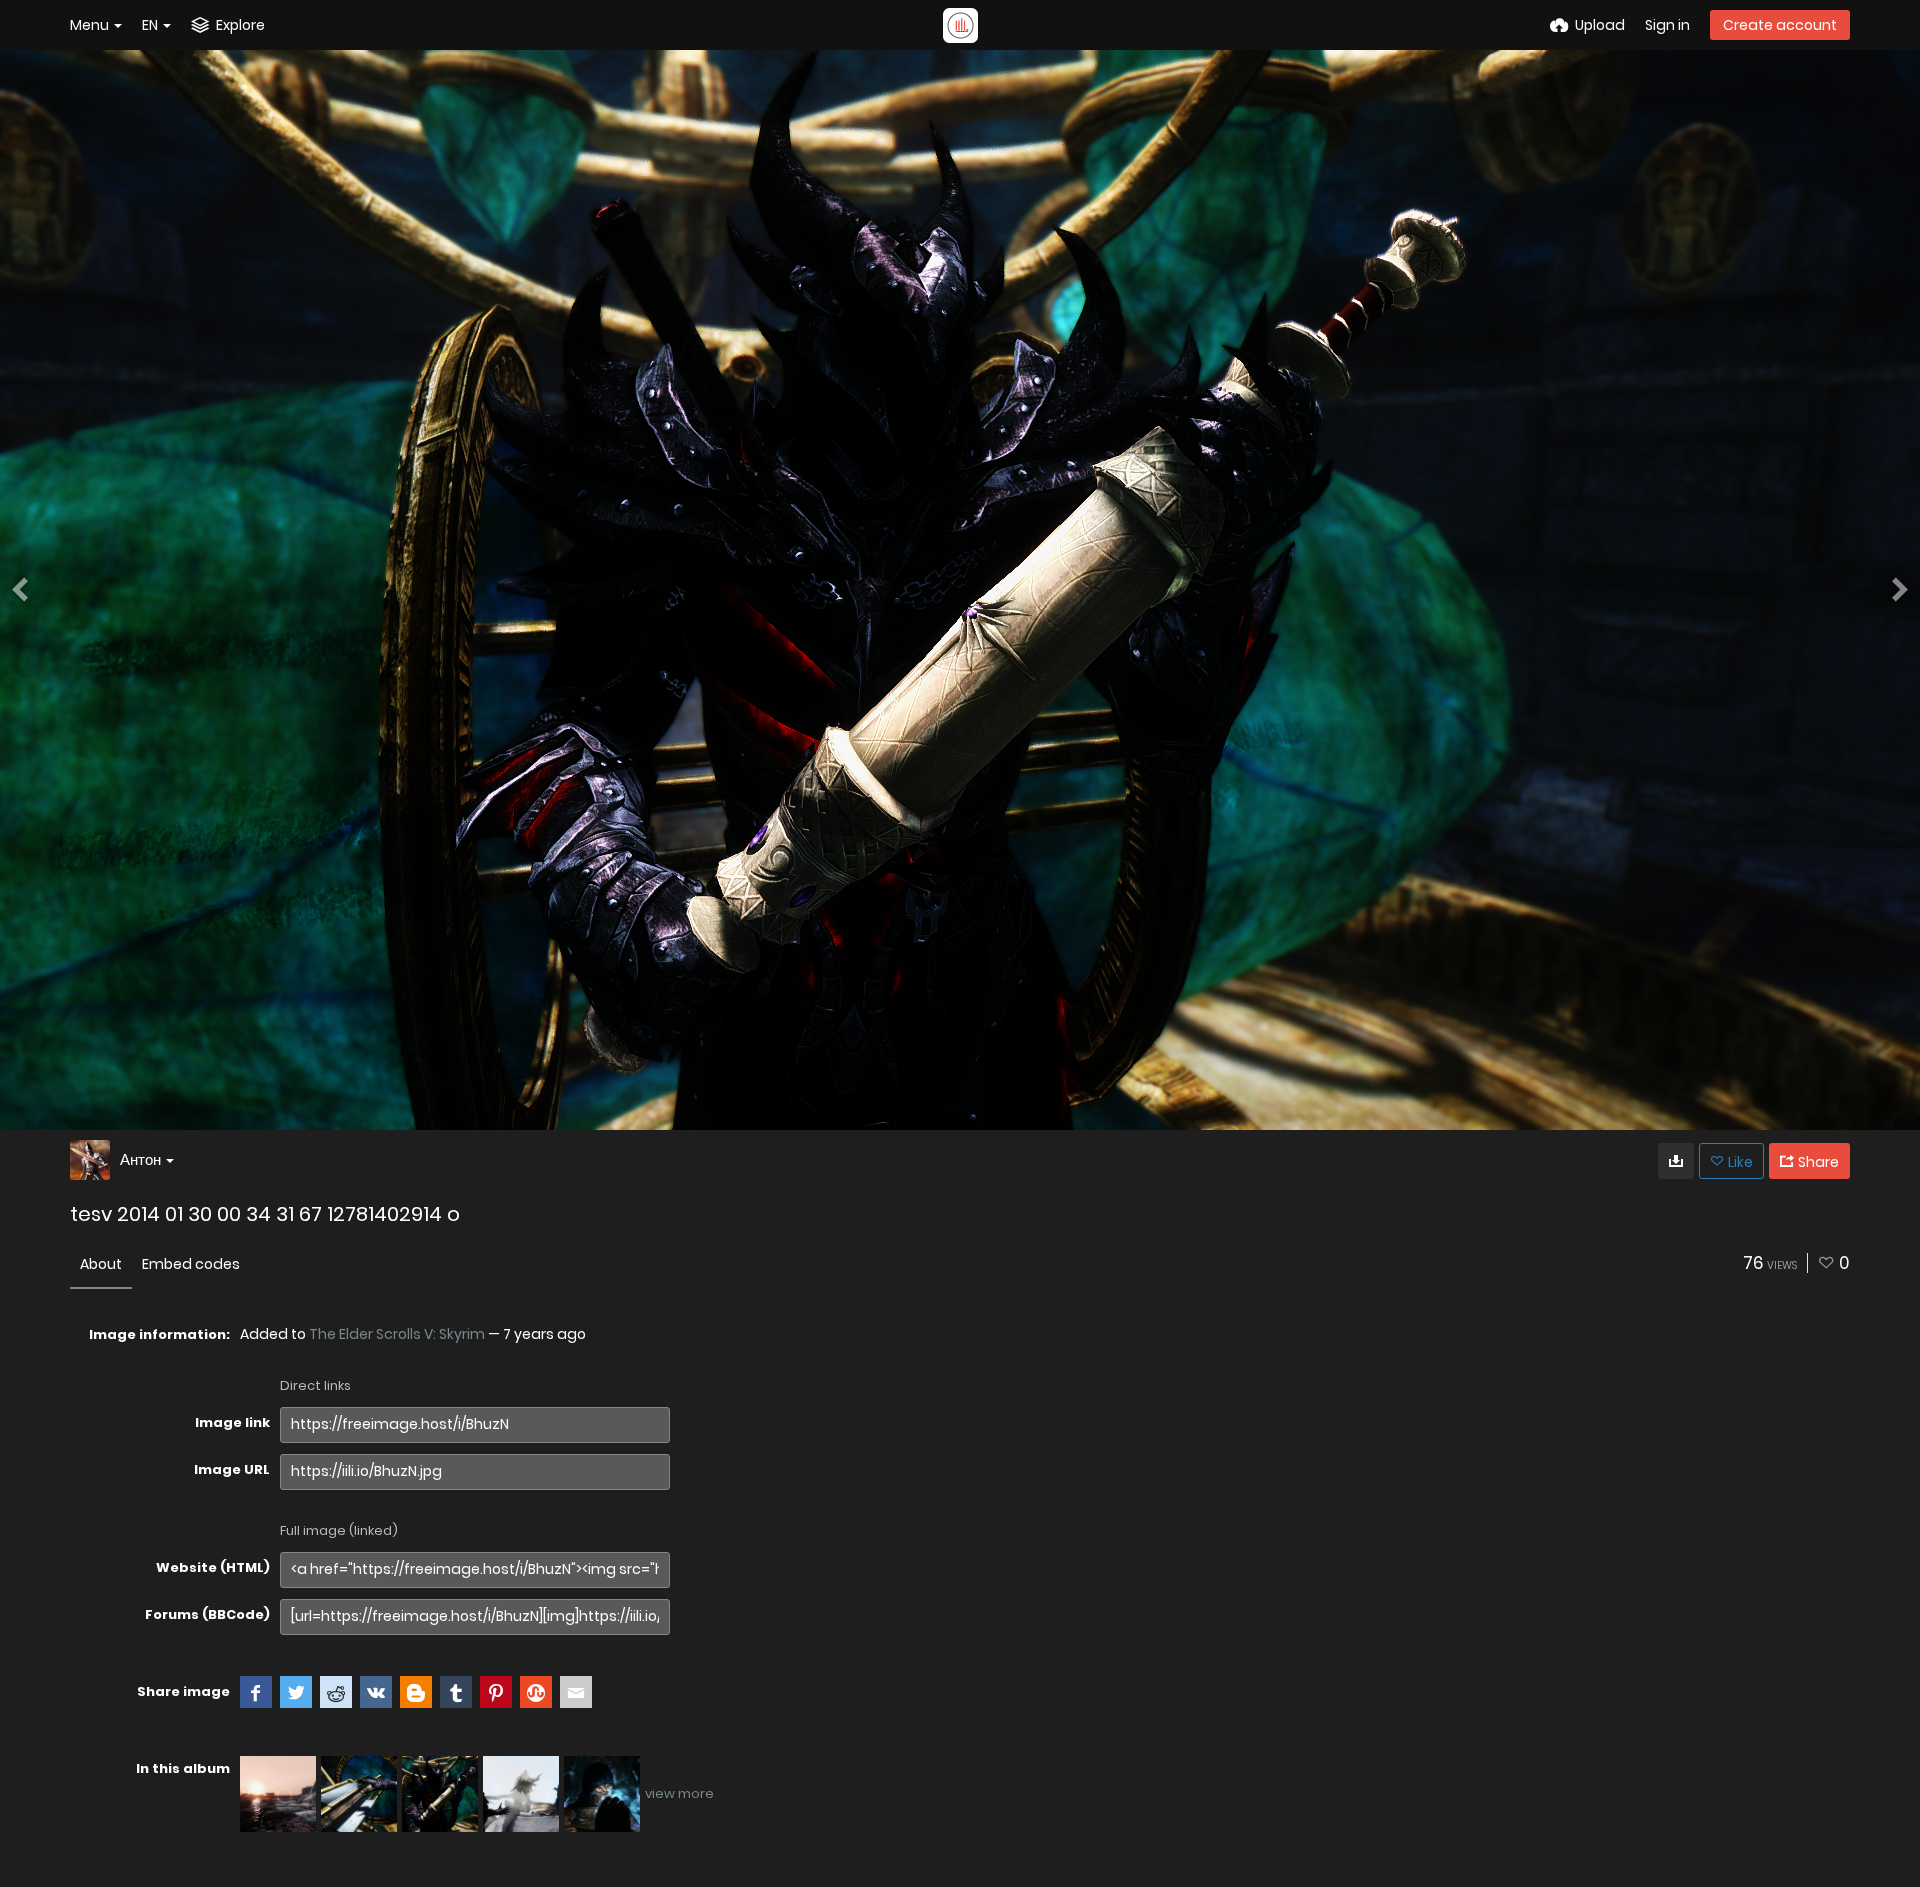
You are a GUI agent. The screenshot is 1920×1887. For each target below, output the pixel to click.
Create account (1780, 25)
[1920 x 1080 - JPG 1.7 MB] (1676, 1161)
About (101, 1264)
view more (679, 1793)
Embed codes (191, 1264)
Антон (140, 1159)
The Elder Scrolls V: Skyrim (397, 1334)
